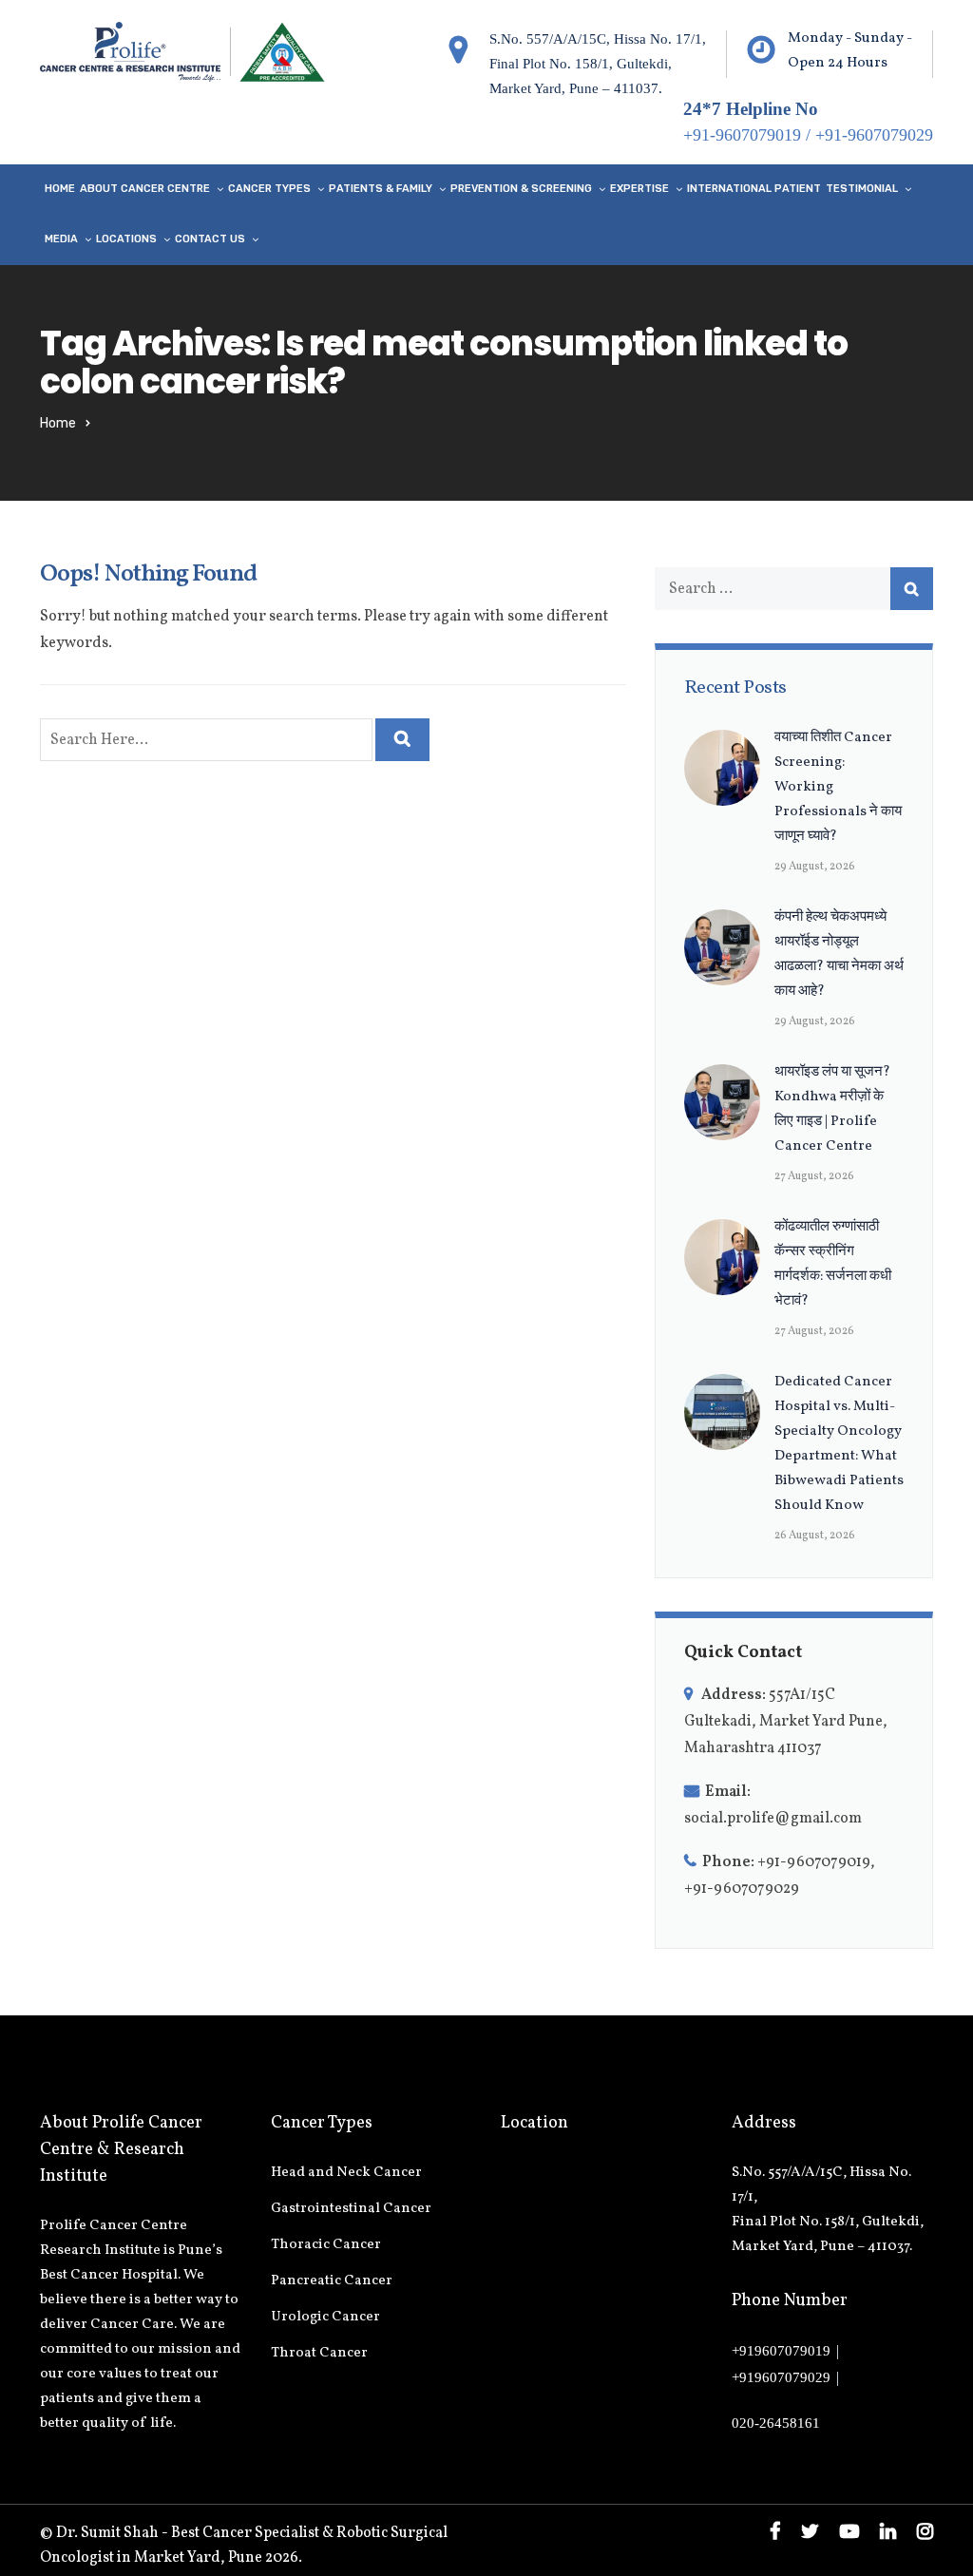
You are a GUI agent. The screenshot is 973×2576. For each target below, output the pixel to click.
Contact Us (210, 239)
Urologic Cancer (325, 2317)
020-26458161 (776, 2423)
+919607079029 (781, 2377)
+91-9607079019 (742, 135)
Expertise (639, 189)
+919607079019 (781, 2351)
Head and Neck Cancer (346, 2173)
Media (61, 239)
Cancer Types (269, 189)
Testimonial (862, 189)
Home (60, 189)
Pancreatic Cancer (332, 2281)
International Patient (754, 189)
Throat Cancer (319, 2353)
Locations (126, 239)
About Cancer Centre (145, 189)
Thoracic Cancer (326, 2245)
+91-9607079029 (874, 135)
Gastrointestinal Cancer (351, 2209)
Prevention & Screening (521, 189)
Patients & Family (381, 189)
